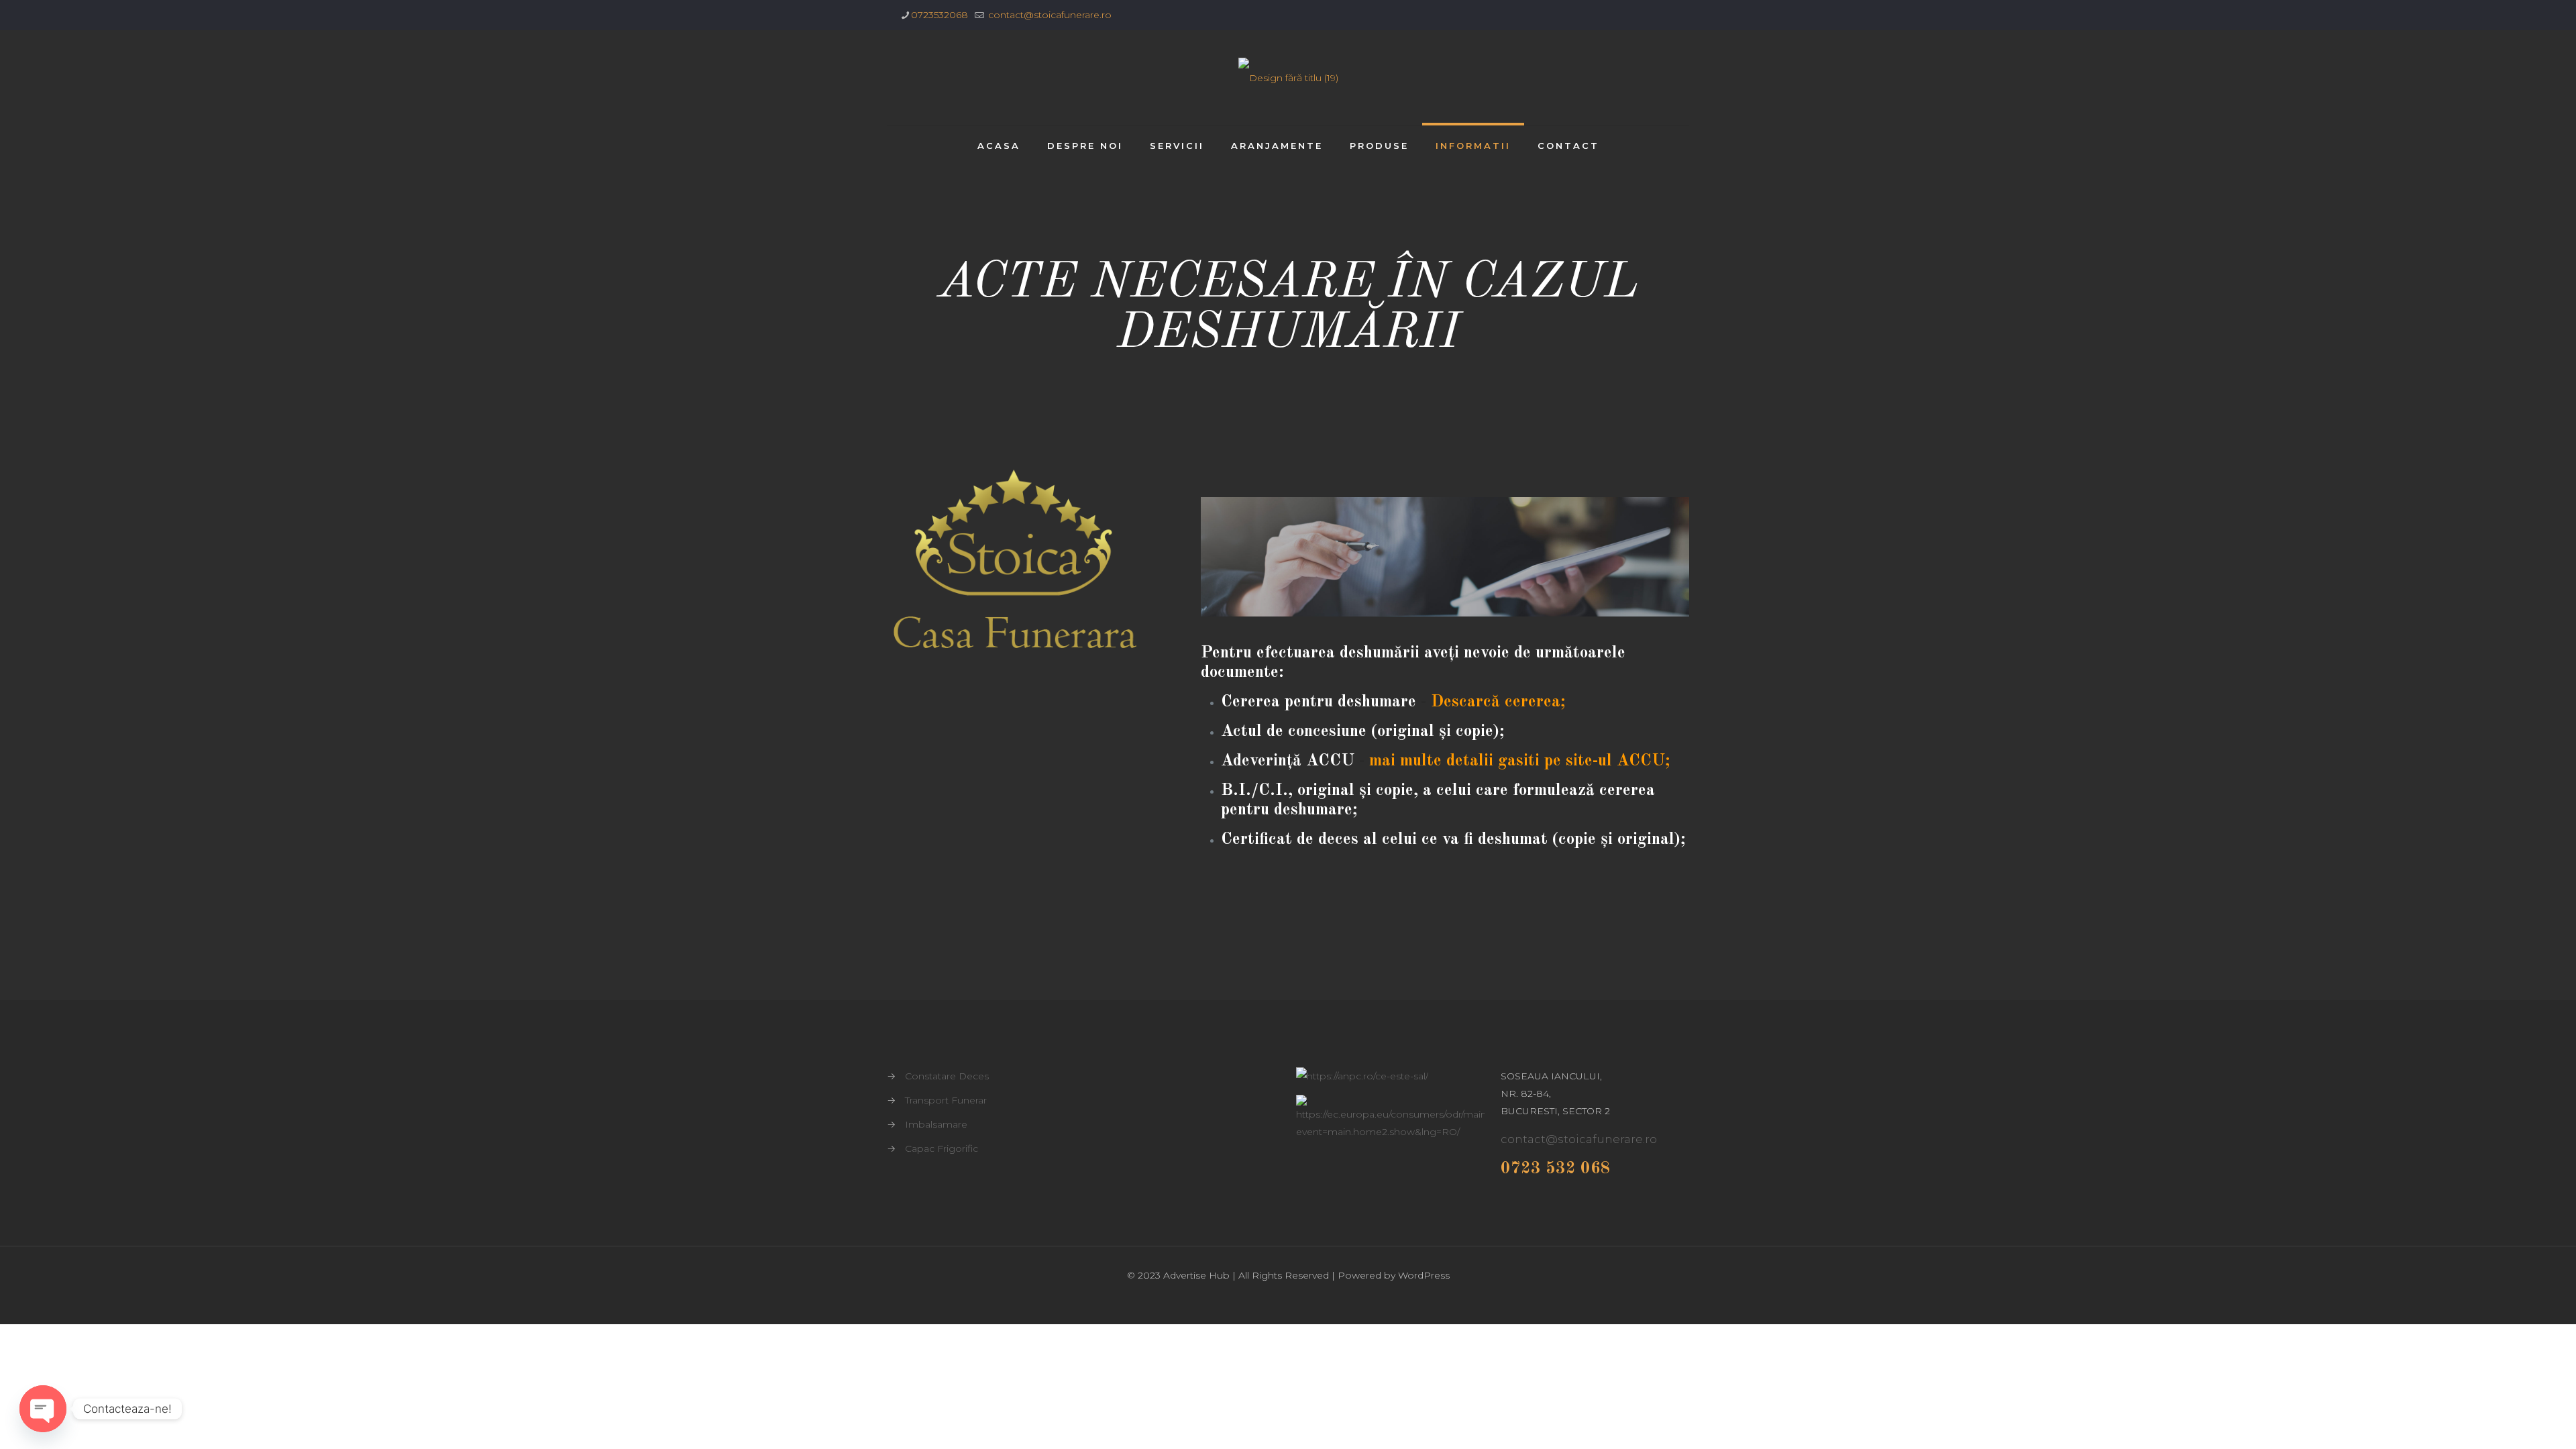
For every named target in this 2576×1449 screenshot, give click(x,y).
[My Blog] (1288, 77)
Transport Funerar (946, 1100)
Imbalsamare (936, 1124)
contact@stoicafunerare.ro (1049, 15)
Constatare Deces (947, 1076)
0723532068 (940, 15)
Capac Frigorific (942, 1148)
